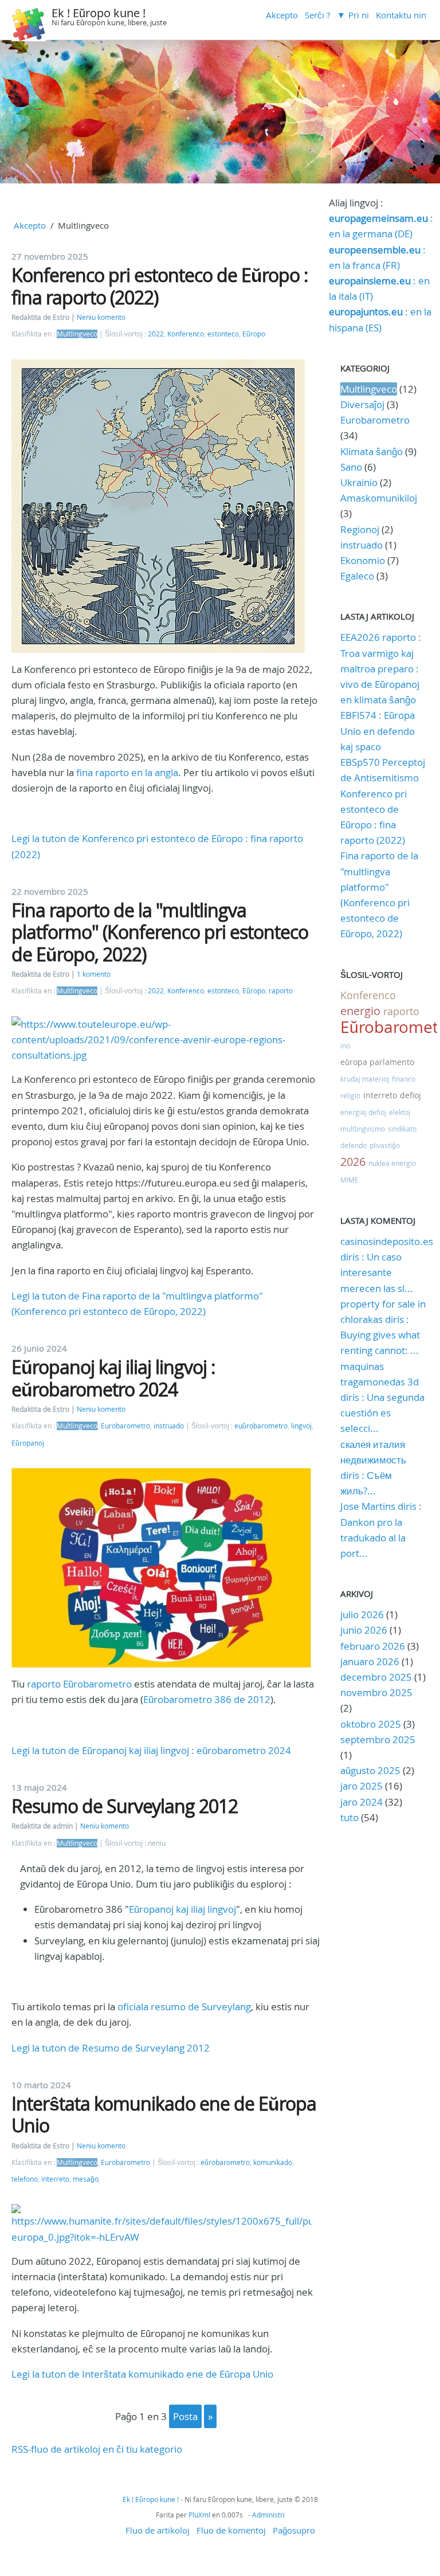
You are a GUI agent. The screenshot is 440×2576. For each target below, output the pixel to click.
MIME (349, 1180)
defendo (353, 1145)
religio (350, 1095)
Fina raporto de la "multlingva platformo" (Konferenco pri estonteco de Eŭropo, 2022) (160, 932)
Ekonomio (363, 560)
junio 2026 (364, 1630)
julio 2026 (362, 1614)
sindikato (402, 1129)
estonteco (223, 334)
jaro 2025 (362, 1786)
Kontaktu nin (401, 15)
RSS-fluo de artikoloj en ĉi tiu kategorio (97, 2449)
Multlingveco (77, 334)
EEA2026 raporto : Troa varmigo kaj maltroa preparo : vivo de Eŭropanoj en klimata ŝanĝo (381, 668)
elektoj (400, 1112)
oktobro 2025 (371, 1724)
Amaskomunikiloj (379, 498)
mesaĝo (86, 2179)
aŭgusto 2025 (370, 1770)
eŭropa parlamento (377, 1062)
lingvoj (301, 1426)
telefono (25, 2179)
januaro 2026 (370, 1661)
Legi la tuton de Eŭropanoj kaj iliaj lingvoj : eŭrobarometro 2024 (151, 1750)
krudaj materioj (365, 1079)
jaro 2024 (362, 1802)
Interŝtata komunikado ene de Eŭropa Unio (164, 2114)
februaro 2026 (373, 1646)
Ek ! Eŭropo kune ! (99, 13)
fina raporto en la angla (127, 772)
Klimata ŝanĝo (372, 451)
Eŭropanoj (28, 1443)
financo (404, 1079)
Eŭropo (254, 334)
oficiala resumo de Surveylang (184, 2007)
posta (185, 2416)
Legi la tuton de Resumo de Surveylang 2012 (111, 2048)
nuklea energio (392, 1163)
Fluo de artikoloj (158, 2530)
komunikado (273, 2162)
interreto (55, 2179)
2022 (156, 334)
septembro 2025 (378, 1739)
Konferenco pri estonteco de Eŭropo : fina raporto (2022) (160, 286)
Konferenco (186, 334)
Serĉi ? (317, 15)
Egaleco (357, 576)
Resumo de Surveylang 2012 (125, 1806)
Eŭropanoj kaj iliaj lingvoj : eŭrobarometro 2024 (113, 1378)
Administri (268, 2515)
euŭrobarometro (261, 1426)
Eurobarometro (125, 1426)
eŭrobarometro (225, 2162)
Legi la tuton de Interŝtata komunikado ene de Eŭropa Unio (142, 2374)
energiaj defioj (363, 1112)
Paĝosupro (294, 2530)
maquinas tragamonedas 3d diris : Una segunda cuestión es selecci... (382, 1397)
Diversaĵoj (362, 404)
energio (360, 1011)
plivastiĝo (385, 1145)
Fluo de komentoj (231, 2530)
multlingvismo (363, 1129)
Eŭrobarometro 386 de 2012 (207, 1699)
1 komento (94, 974)
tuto (351, 1817)
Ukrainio (359, 482)
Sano (351, 467)
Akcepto (282, 15)
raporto (281, 991)
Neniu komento (101, 317)
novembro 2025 (376, 1692)
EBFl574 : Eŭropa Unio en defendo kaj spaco (378, 731)
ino (345, 1046)
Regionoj (360, 529)
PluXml (199, 2515)
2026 (353, 1162)
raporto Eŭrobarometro (79, 1684)
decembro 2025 (376, 1677)
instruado (169, 1426)
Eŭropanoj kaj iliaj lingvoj (182, 1909)
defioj (410, 1095)
